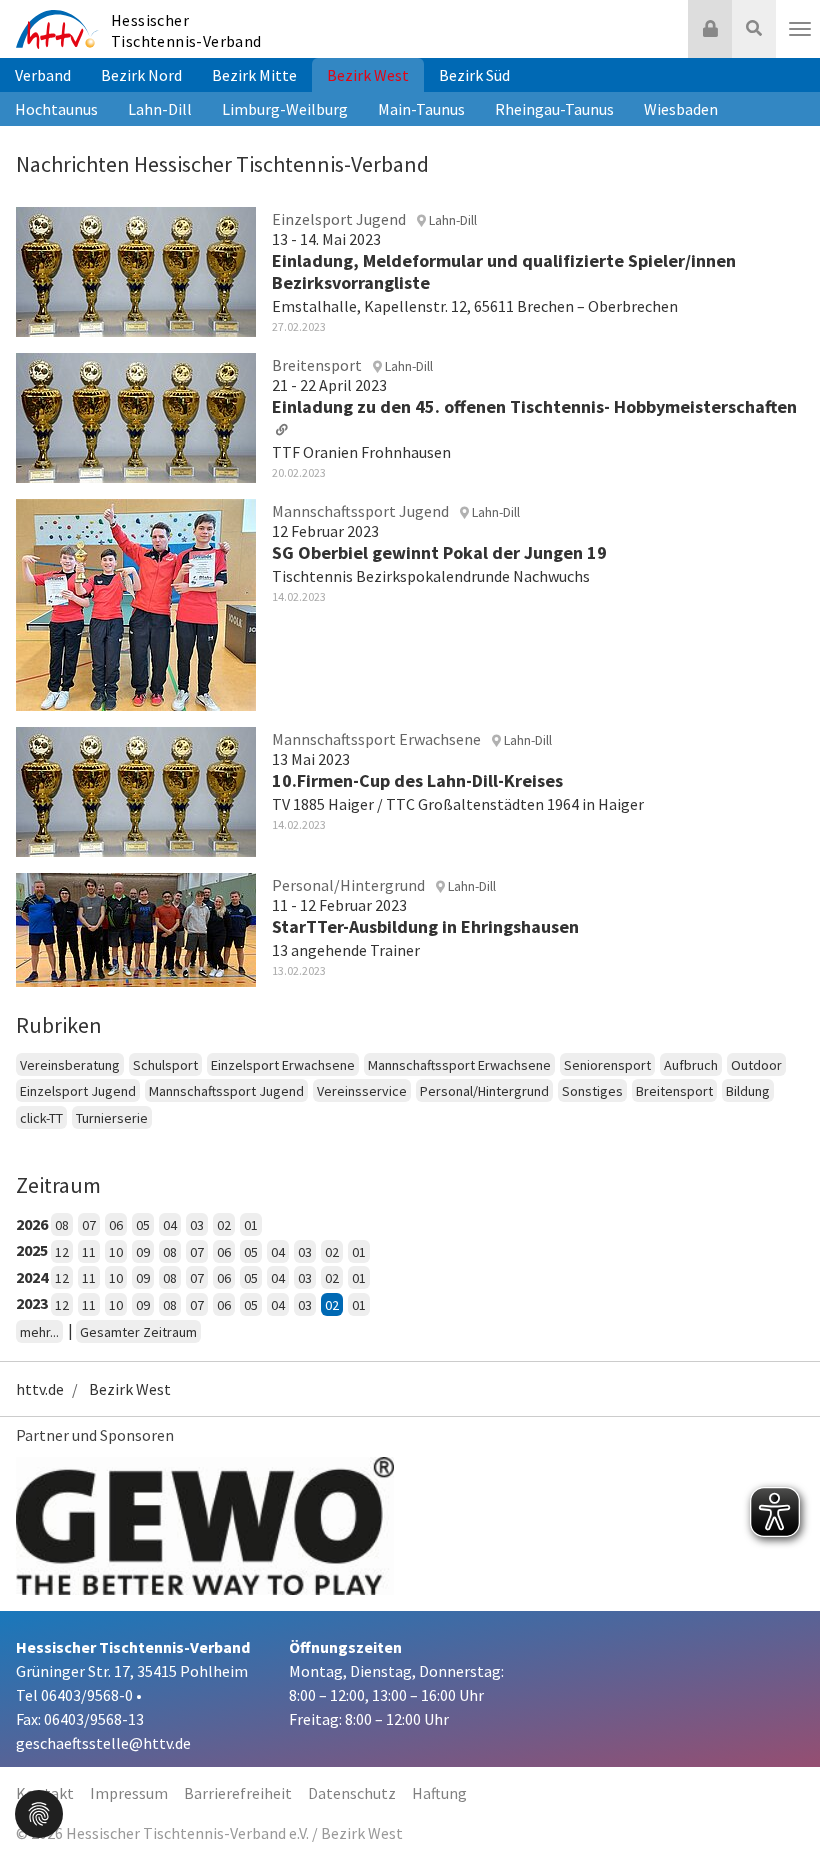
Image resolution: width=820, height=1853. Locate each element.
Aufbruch (691, 1065)
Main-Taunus (421, 109)
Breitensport (674, 1091)
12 (62, 1252)
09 (143, 1252)
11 (89, 1252)
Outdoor (756, 1065)
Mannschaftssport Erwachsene (459, 1065)
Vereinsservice (362, 1091)
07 (89, 1225)
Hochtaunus (56, 109)
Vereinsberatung (70, 1065)
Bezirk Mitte (254, 75)
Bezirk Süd (474, 75)
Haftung (439, 1793)
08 (62, 1225)
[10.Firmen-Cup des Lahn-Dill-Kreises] (136, 789)
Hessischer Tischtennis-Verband (186, 30)
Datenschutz (352, 1793)
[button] (39, 1812)
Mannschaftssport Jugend (226, 1091)
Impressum (129, 1793)
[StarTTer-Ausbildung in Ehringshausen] (136, 927)
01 (251, 1225)
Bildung (748, 1091)
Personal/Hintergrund (484, 1091)
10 (116, 1252)
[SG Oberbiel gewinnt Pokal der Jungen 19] (136, 602)
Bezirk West (368, 75)
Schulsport (165, 1065)
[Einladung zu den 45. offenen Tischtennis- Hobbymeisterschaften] (136, 415)
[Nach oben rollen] (780, 1797)
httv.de (40, 1389)
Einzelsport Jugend (78, 1091)
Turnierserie (112, 1118)
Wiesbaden (681, 109)
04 (170, 1225)
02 (224, 1225)
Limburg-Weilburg (285, 109)
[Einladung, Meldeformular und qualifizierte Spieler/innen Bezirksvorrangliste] (136, 269)
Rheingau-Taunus (554, 109)
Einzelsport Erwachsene (283, 1065)
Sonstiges (592, 1091)
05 (143, 1225)
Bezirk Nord (141, 75)
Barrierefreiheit (238, 1793)
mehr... (39, 1332)
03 (197, 1225)
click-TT (41, 1118)
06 (116, 1225)
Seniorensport (607, 1065)
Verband (43, 75)
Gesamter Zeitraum (138, 1332)
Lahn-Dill (160, 109)
